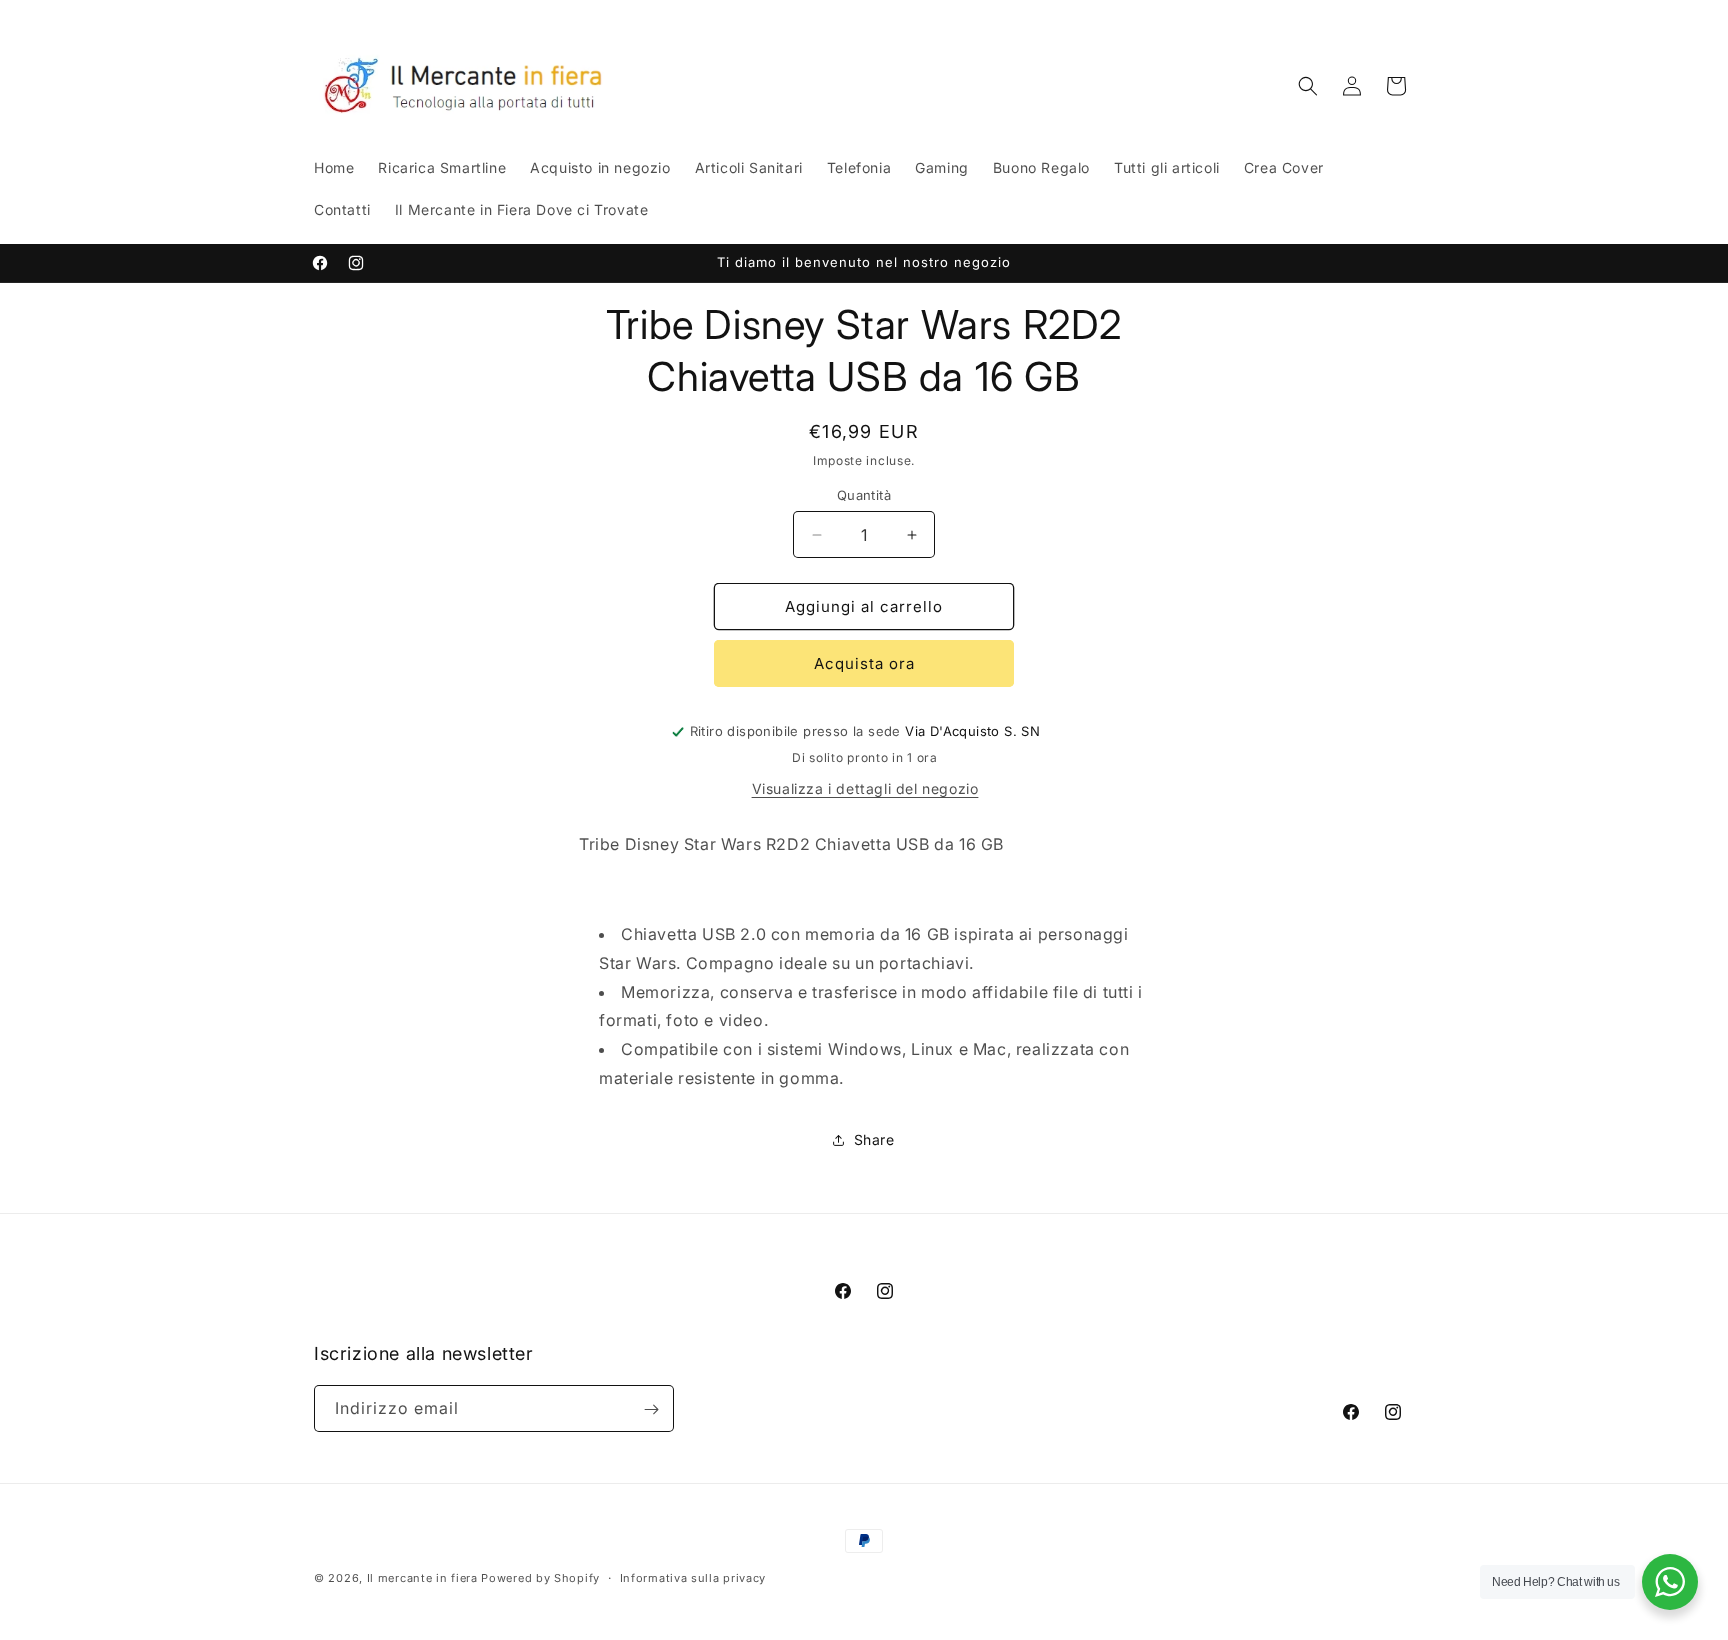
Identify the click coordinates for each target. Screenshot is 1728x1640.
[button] (1308, 86)
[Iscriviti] (651, 1409)
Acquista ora (864, 663)
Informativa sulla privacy (693, 1577)
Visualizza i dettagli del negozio (865, 788)
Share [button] (874, 1139)
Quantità (864, 495)
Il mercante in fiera (424, 1578)
